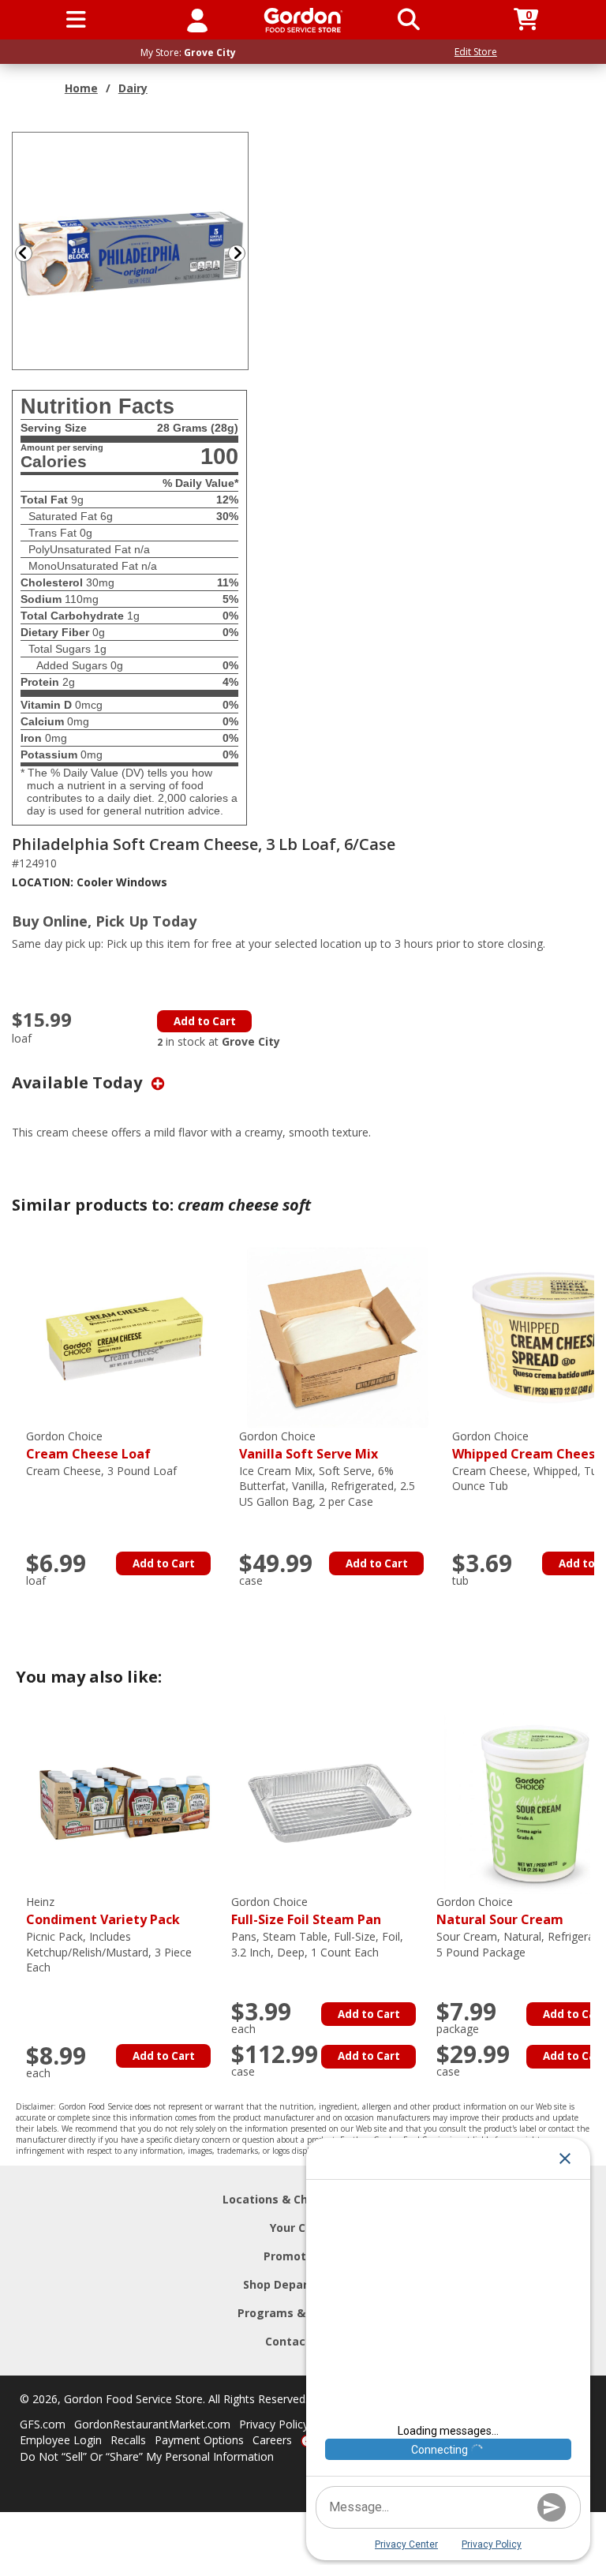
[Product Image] (131, 250)
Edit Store (476, 52)
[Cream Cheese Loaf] (125, 1337)
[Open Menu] (76, 20)
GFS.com (43, 2424)
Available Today (79, 1082)
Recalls (128, 2440)
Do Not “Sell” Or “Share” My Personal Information (147, 2456)
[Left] (22, 253)
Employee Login (61, 2440)
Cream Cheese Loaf (88, 1445)
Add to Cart (205, 1021)
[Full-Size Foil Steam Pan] (330, 1802)
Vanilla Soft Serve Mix (309, 1445)
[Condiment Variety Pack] (125, 1802)
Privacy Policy (274, 2424)
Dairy (133, 88)
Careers (272, 2440)
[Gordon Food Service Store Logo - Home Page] (303, 20)
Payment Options (199, 2440)
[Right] (243, 253)
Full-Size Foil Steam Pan (306, 1911)
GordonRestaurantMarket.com (152, 2424)
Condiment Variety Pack (103, 1911)
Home (81, 88)
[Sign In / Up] (197, 20)
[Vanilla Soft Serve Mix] (338, 1337)
